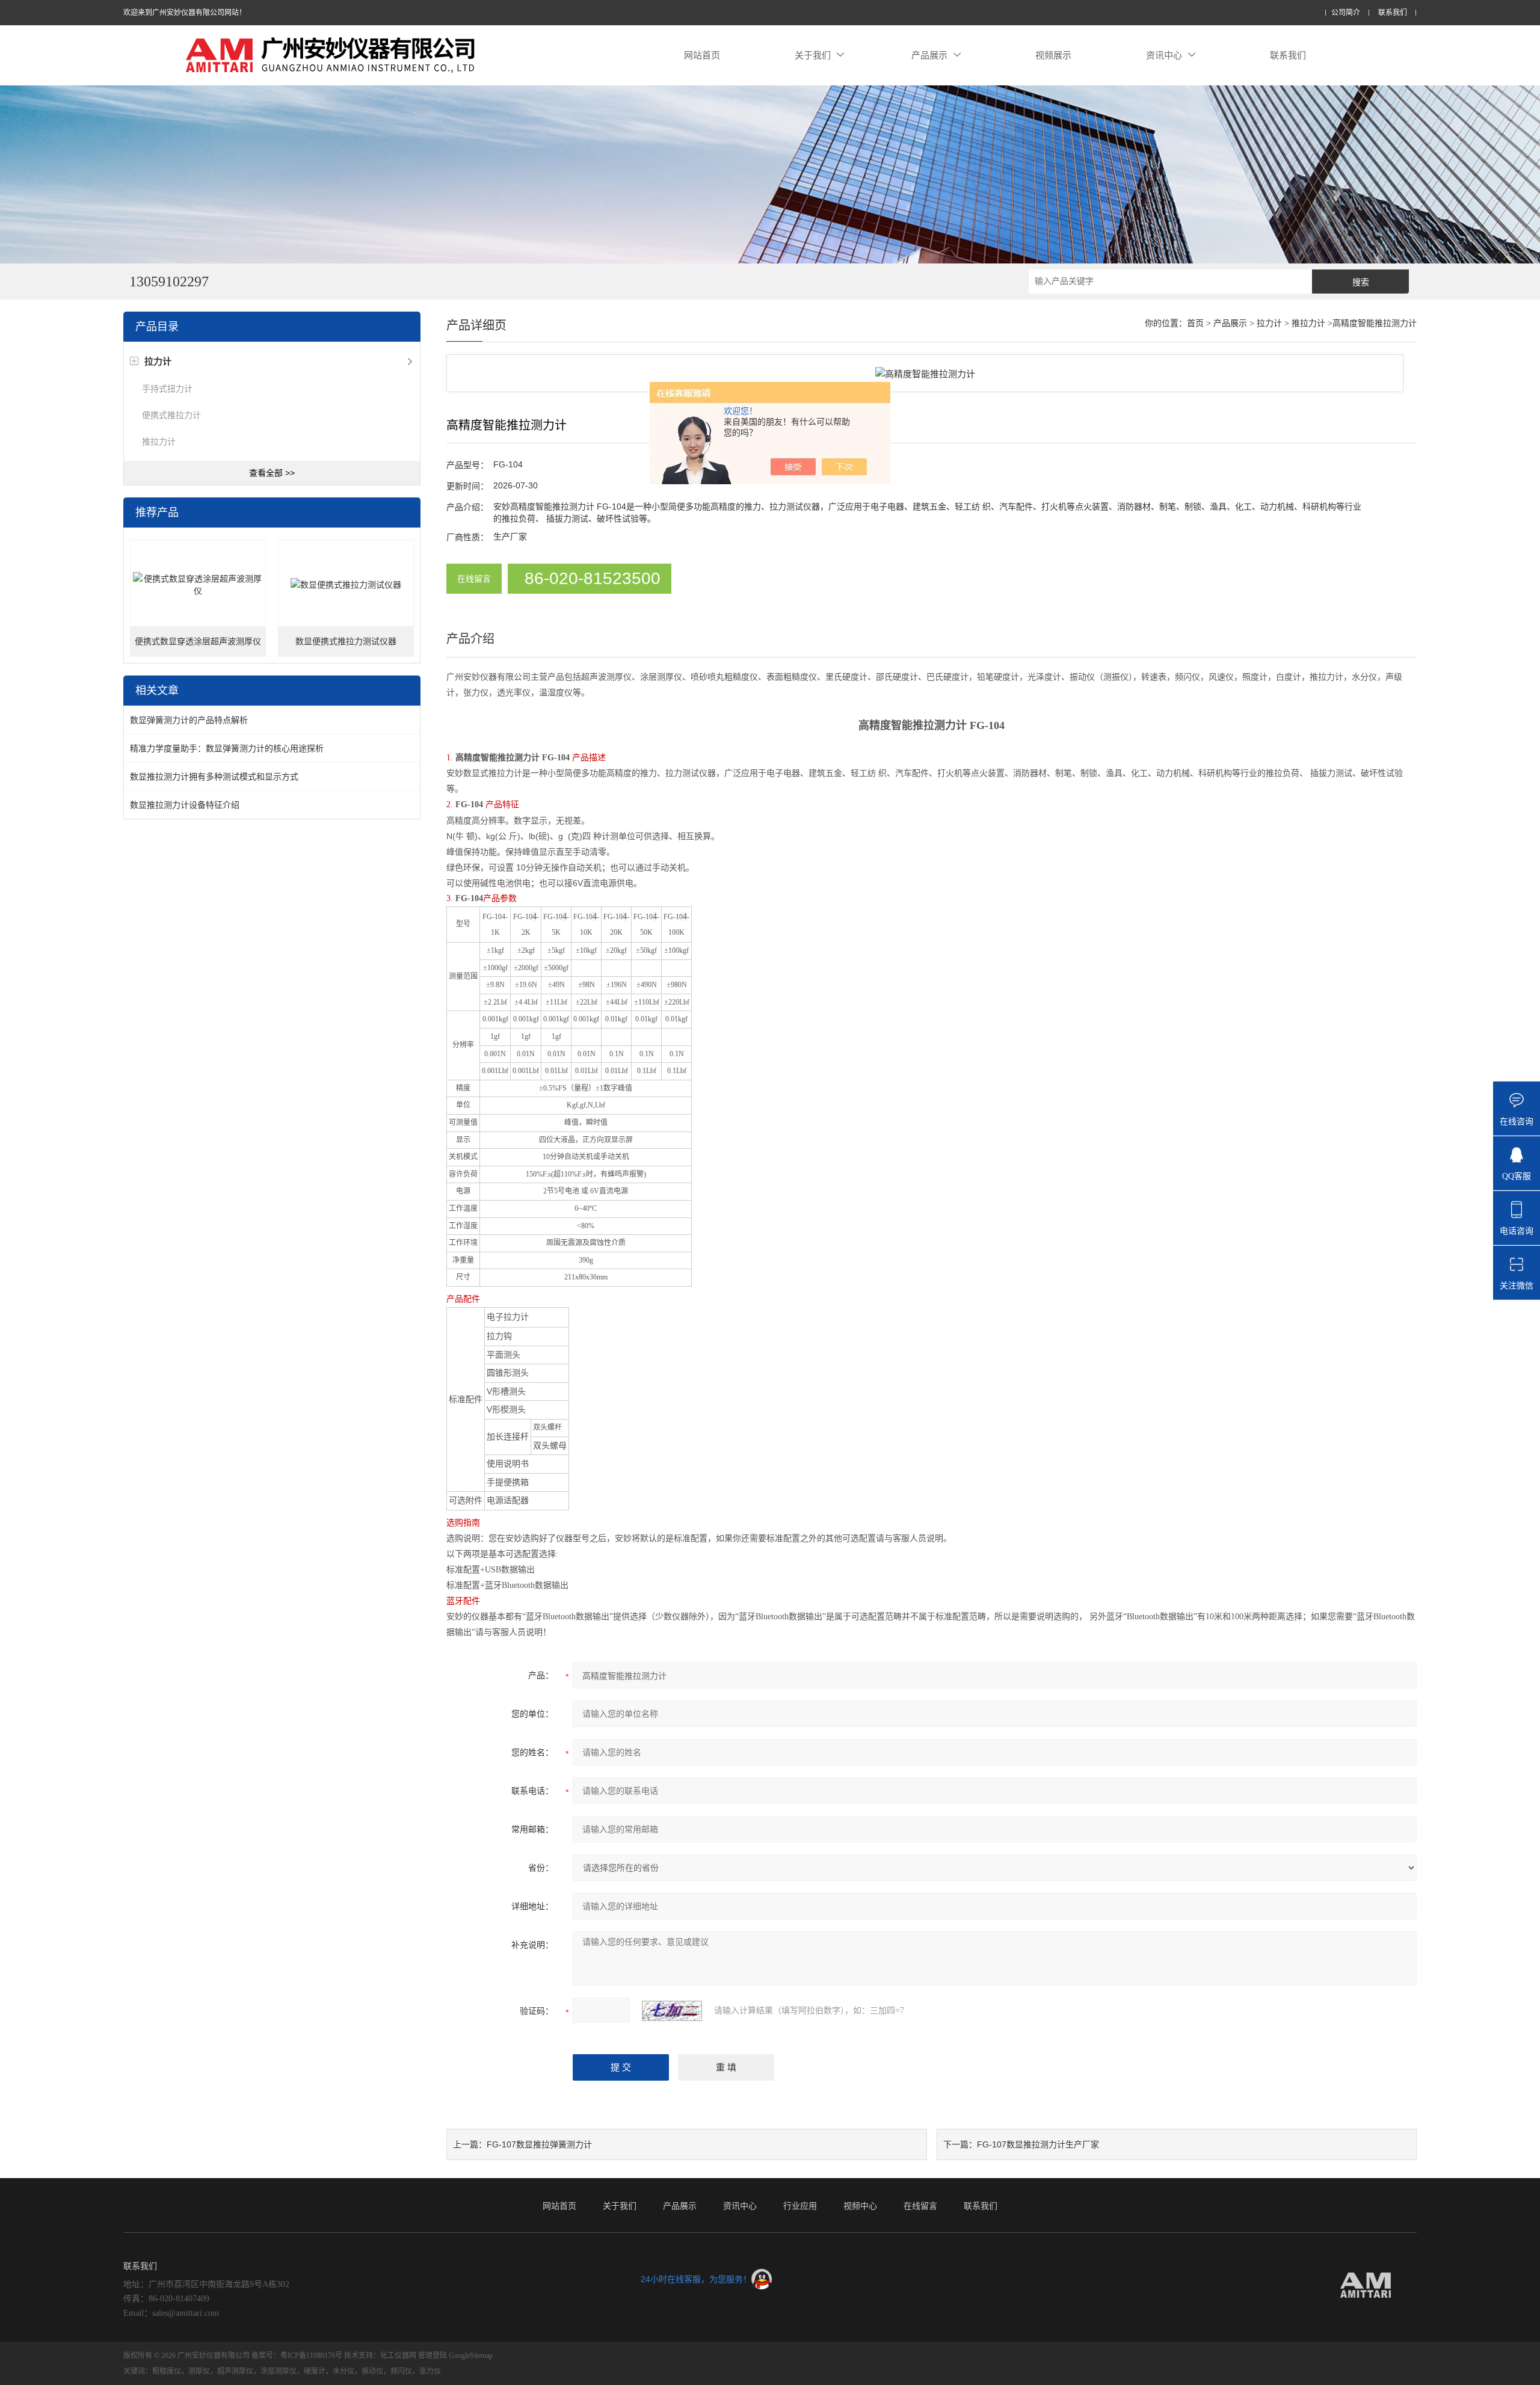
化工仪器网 (398, 2356)
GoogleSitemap (471, 2356)
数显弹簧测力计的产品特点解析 (189, 720)
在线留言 (474, 579)
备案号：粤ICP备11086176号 (297, 2356)
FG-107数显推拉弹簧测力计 (539, 2144)
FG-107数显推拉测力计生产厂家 (1038, 2144)
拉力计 (1269, 323)
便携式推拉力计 (171, 415)
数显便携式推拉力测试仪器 (346, 642)
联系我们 (1393, 13)
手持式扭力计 (167, 389)
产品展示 (929, 55)
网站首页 (702, 55)
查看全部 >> (272, 473)
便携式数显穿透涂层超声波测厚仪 (198, 642)
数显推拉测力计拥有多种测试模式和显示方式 (214, 777)
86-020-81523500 (593, 578)
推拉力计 (159, 442)
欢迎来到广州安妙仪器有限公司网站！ (185, 13)
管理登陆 (433, 2356)
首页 (1195, 323)
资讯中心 (1164, 55)
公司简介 (1346, 13)
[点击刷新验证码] (672, 2011)
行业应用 (800, 2206)
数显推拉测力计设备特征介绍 (185, 805)
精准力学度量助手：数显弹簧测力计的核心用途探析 (227, 748)
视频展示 (1053, 55)
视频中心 (860, 2206)
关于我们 (813, 55)
